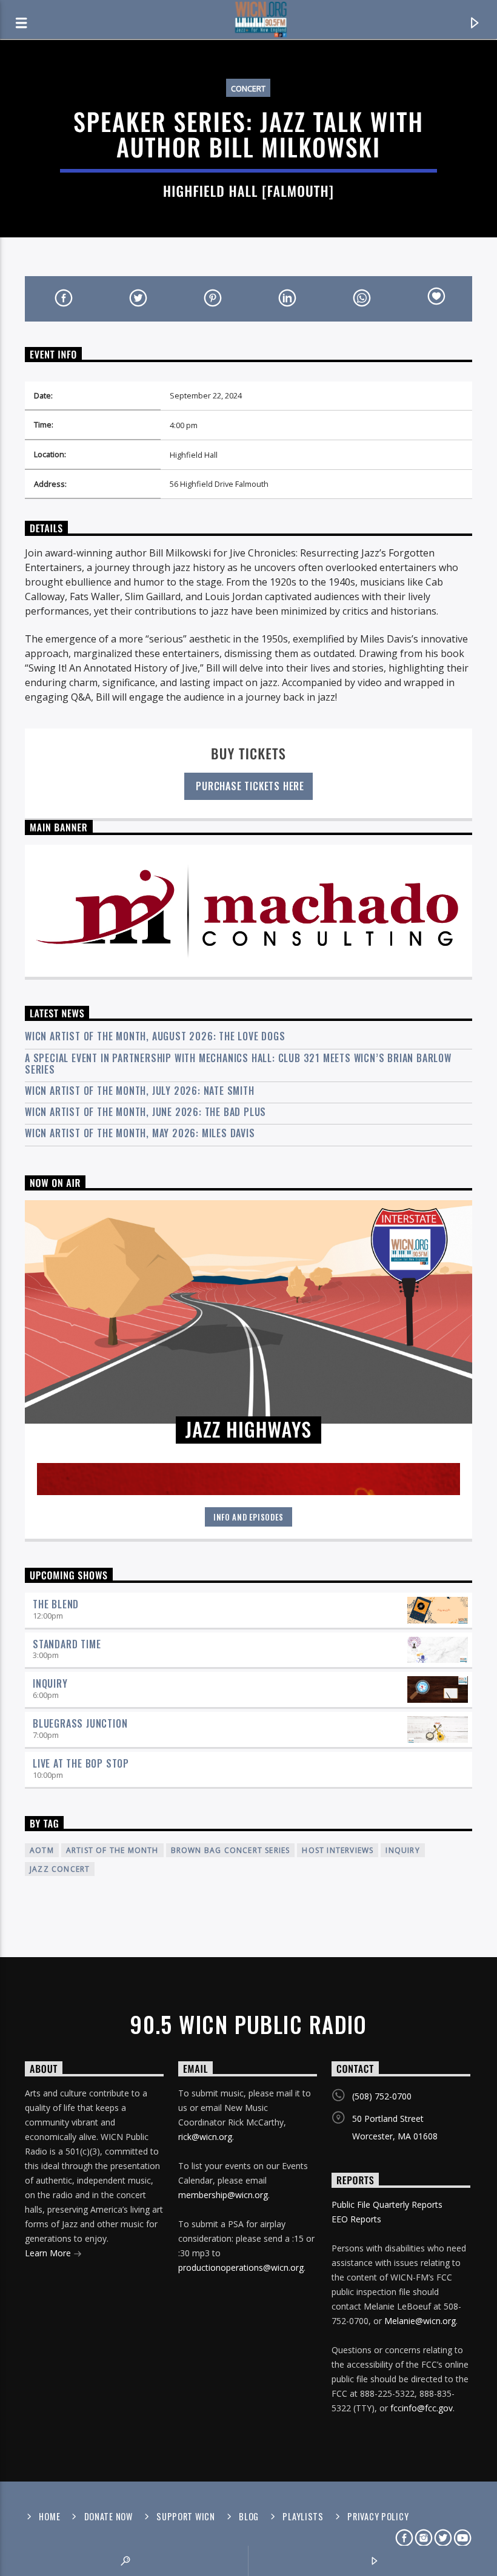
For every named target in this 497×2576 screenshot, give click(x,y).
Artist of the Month (112, 1850)
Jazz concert (60, 1869)
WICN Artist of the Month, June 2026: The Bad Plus (145, 1112)
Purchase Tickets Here (248, 786)
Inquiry (50, 1683)
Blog (249, 2516)
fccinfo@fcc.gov (422, 2408)
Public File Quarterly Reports (387, 2204)
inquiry (402, 1850)
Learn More (49, 2253)
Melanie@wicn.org (420, 2321)
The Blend (56, 1604)
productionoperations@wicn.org (241, 2267)
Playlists (303, 2516)
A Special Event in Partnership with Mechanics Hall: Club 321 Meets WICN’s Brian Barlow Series (238, 1064)
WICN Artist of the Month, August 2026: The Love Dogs (155, 1036)
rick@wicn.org (205, 2137)
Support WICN (186, 2516)
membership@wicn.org (223, 2195)
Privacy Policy (378, 2516)
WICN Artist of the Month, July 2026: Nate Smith (140, 1091)
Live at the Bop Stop (81, 1763)
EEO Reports (356, 2219)
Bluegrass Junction (80, 1723)
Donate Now (108, 2516)
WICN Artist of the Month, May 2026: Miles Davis (140, 1133)
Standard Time (67, 1644)
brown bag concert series (231, 1850)
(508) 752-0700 (382, 2096)
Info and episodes (248, 1517)
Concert (248, 88)
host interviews (338, 1850)
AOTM (42, 1850)
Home (49, 2516)
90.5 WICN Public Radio (248, 2024)
